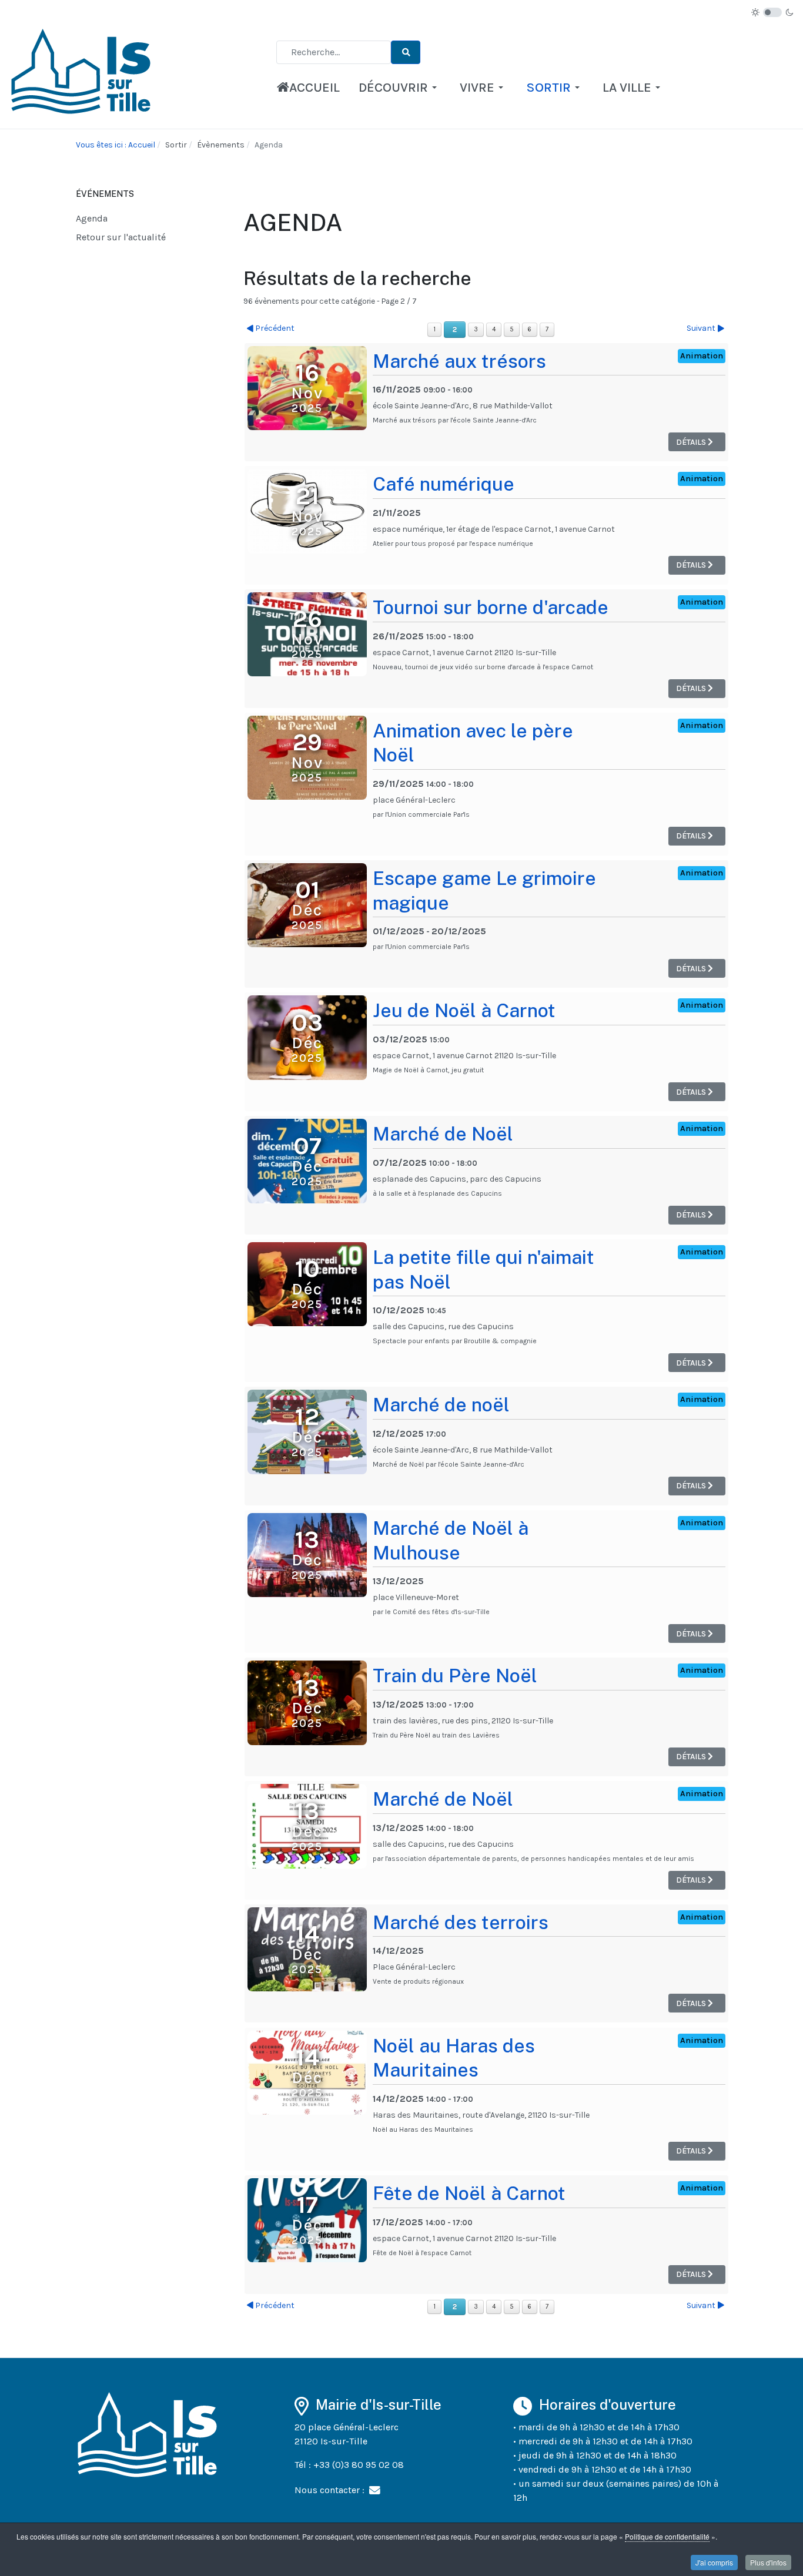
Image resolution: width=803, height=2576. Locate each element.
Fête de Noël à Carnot (469, 2193)
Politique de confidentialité (667, 2536)
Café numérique (444, 484)
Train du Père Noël (455, 1676)
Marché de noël (441, 1405)
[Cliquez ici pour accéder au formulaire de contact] (375, 2490)
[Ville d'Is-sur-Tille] (83, 75)
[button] (400, 88)
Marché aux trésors (459, 361)
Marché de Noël (443, 1134)
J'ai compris (714, 2562)
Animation (702, 356)
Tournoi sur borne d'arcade (491, 607)
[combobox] (334, 52)
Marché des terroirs (461, 1922)
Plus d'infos (768, 2562)
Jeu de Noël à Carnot (464, 1010)
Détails (692, 442)
